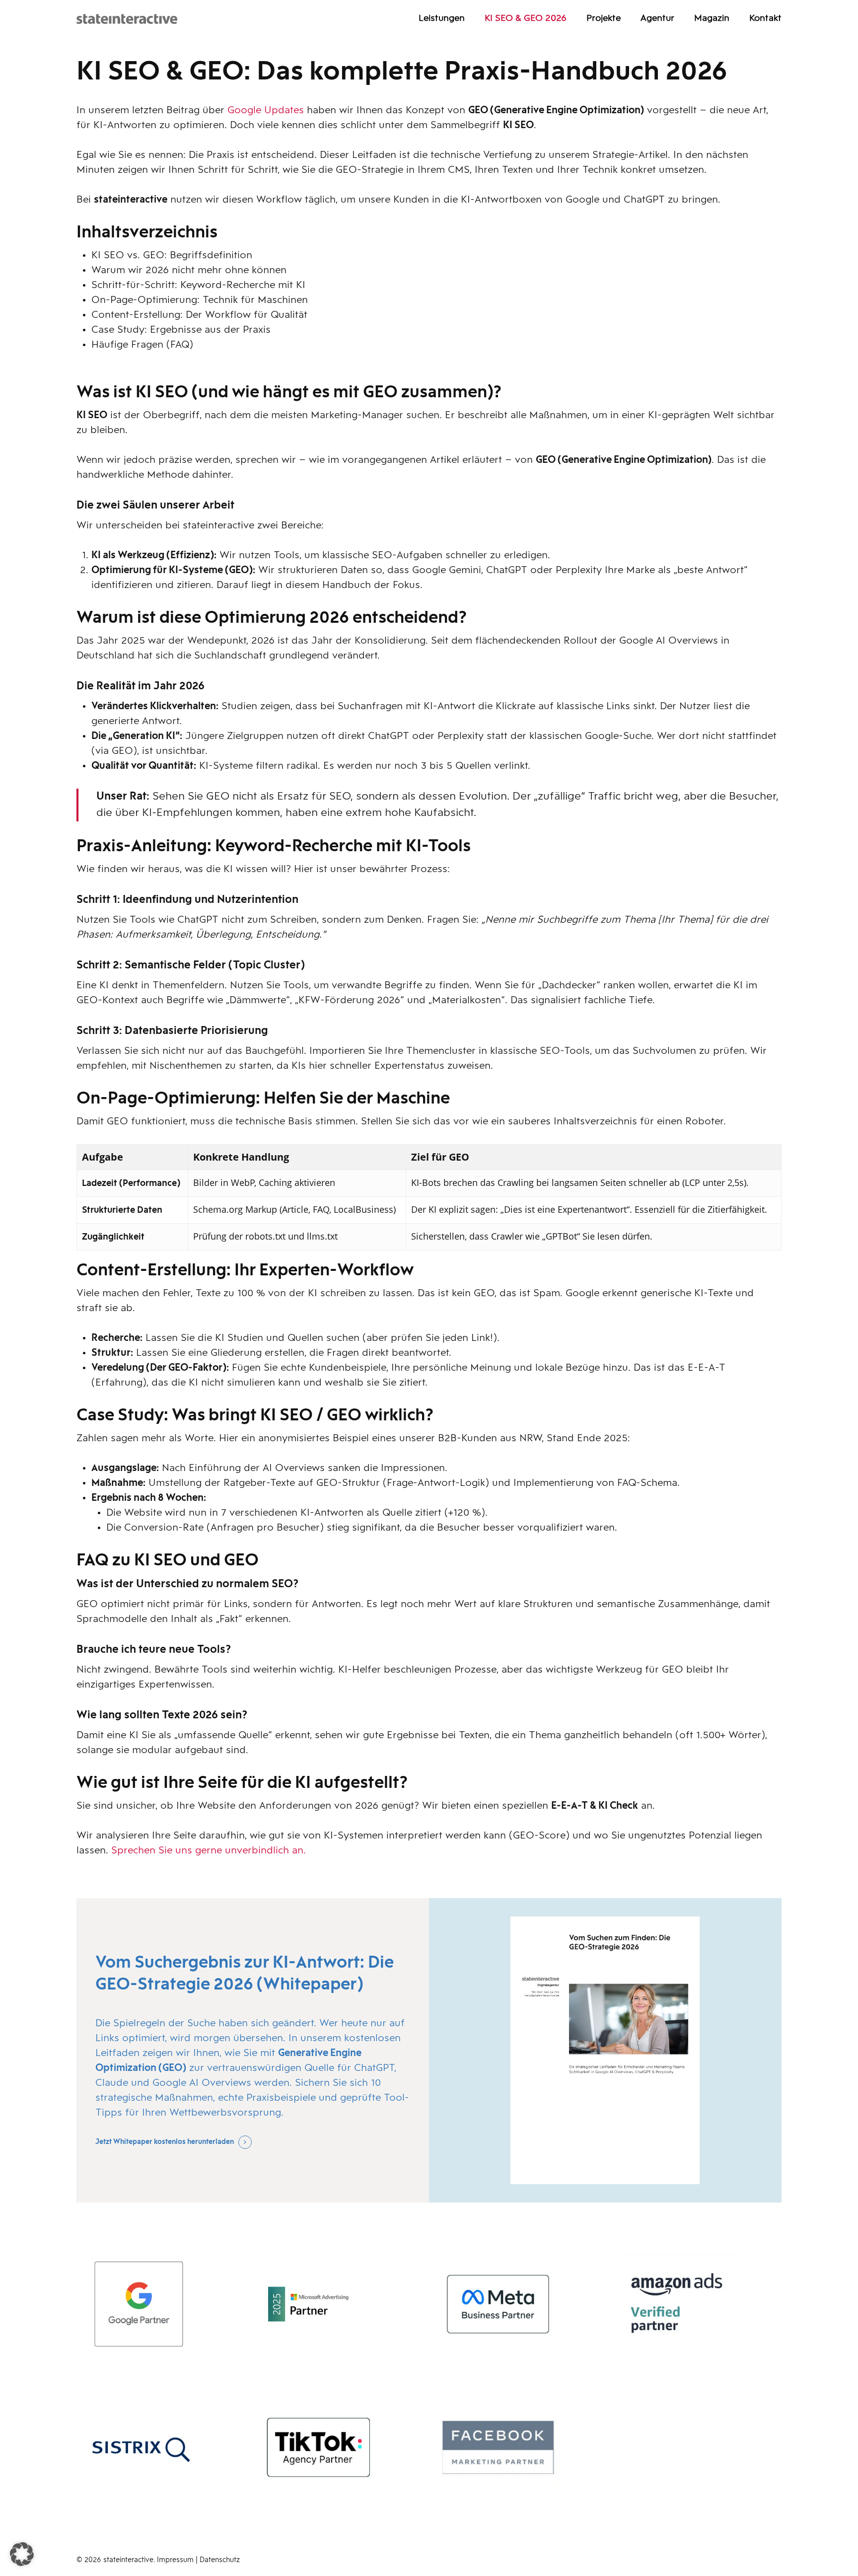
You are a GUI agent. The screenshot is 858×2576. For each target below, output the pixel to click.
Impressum (176, 2560)
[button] (22, 2554)
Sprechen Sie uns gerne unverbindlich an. (209, 1851)
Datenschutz (220, 2560)
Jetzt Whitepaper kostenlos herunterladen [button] (165, 2142)
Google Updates (266, 111)
